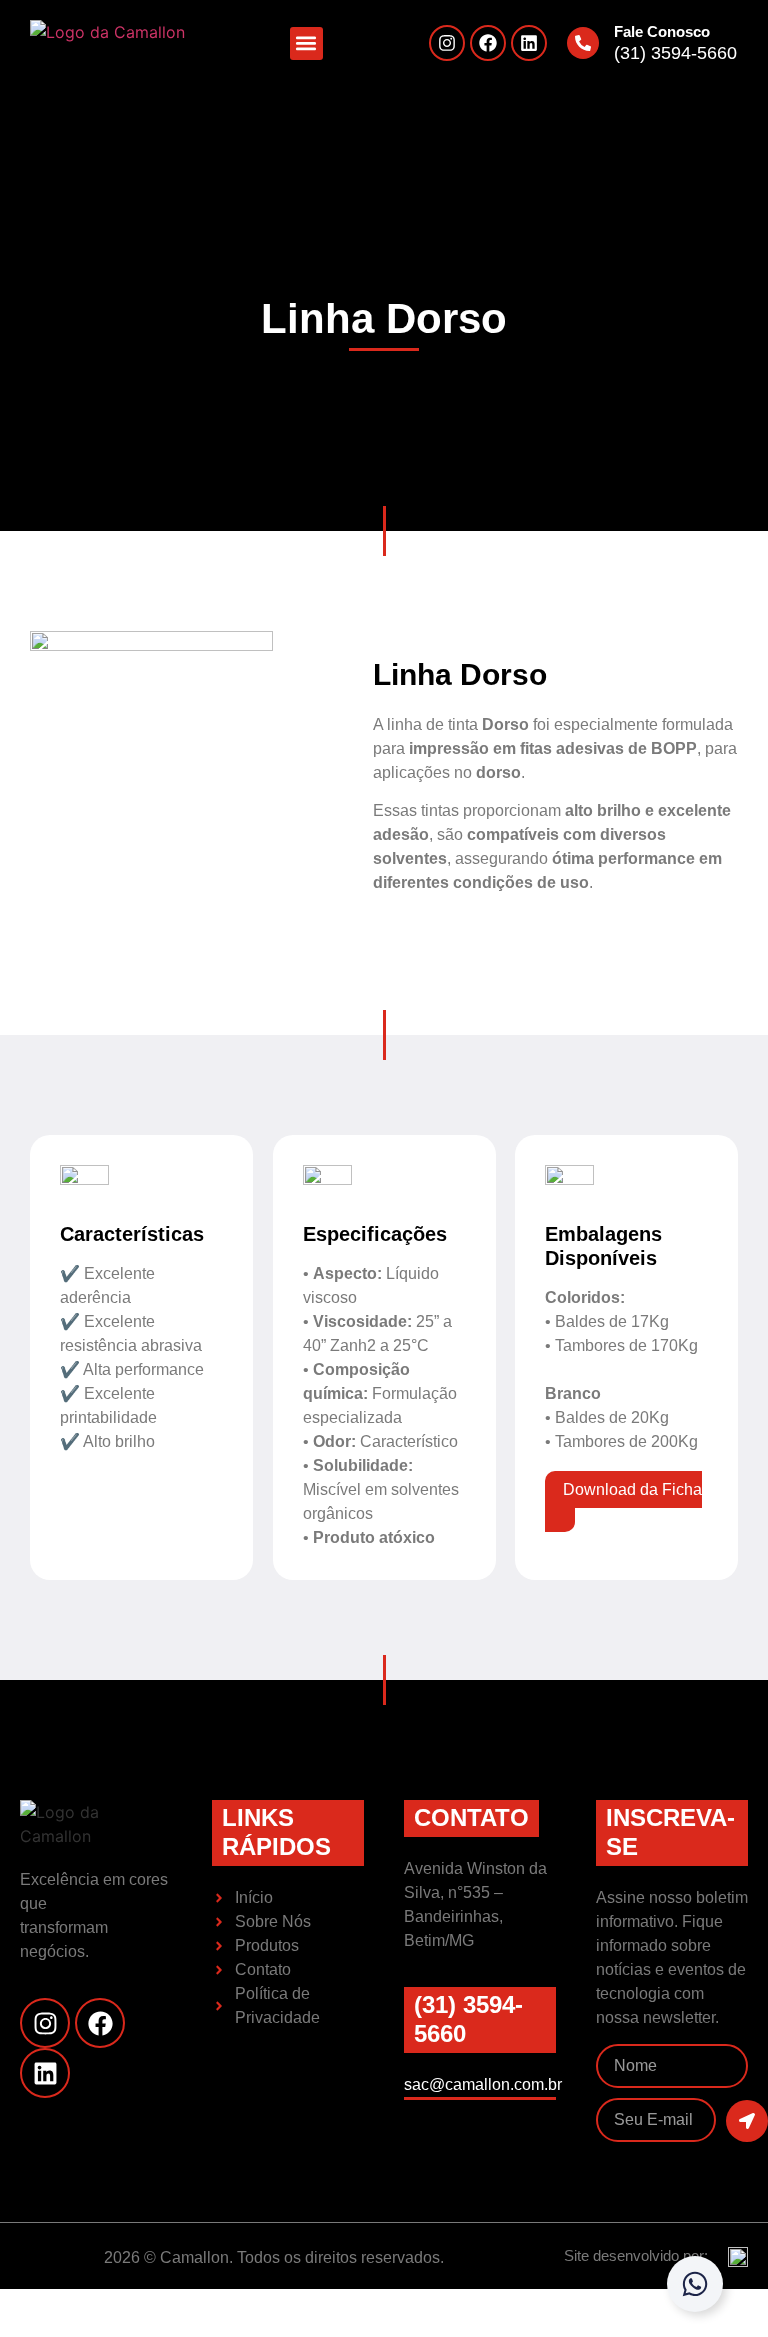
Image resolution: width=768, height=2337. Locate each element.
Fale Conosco (662, 31)
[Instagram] (447, 43)
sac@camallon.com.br (483, 2084)
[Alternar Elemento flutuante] (695, 2284)
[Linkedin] (529, 43)
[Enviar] (747, 2121)
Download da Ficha (632, 1489)
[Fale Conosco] (583, 43)
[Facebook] (488, 43)
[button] (306, 43)
